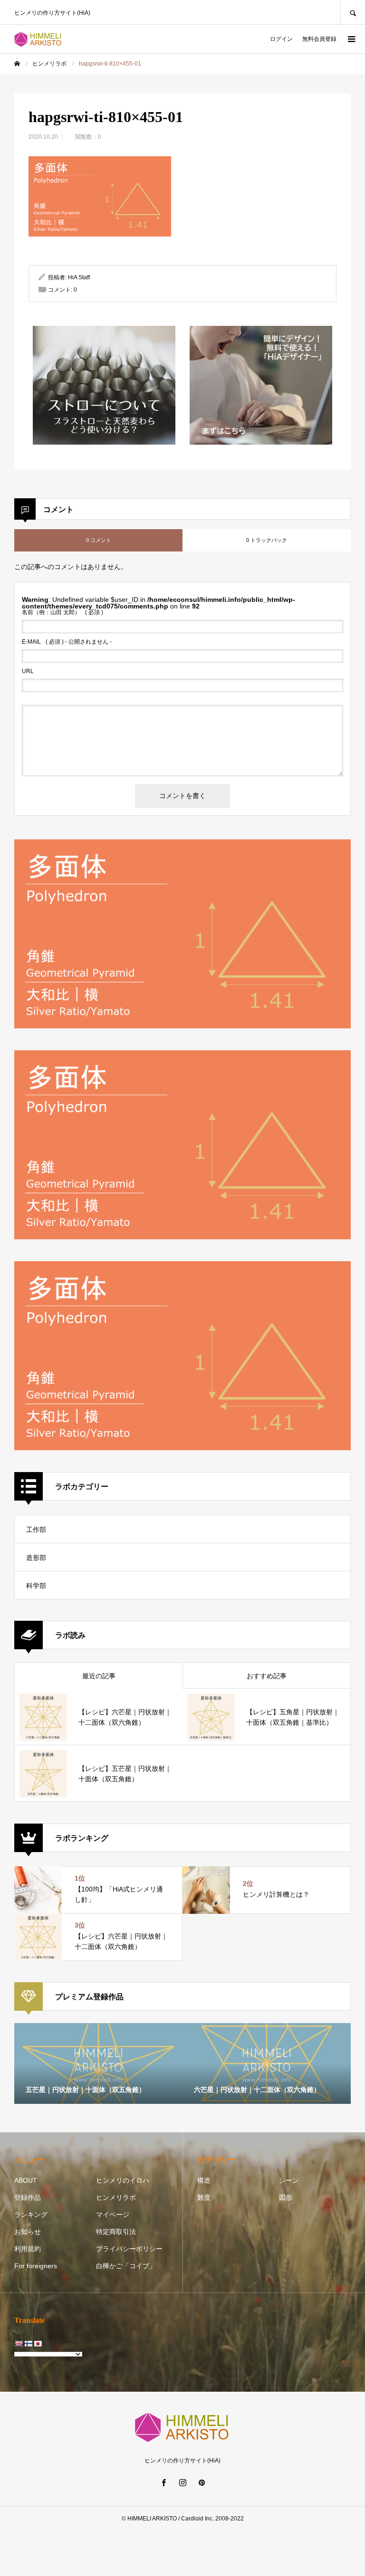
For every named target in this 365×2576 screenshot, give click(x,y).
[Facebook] (163, 2482)
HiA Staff (79, 277)
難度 (204, 2197)
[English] (19, 2344)
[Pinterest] (202, 2482)
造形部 (36, 1558)
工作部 (36, 1530)
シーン (289, 2180)
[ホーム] (17, 64)
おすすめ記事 (267, 1676)
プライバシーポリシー (129, 2249)
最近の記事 (99, 1676)
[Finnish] (28, 2344)
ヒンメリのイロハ (123, 2180)
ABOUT (26, 2180)
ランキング (31, 2215)
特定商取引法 (116, 2232)
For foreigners (36, 2266)
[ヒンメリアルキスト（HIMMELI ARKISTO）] (38, 39)
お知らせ (28, 2232)
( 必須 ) (62, 612)
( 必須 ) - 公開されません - (67, 642)
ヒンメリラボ (116, 2197)
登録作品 (28, 2197)
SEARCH (353, 12)
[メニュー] (351, 39)
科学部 (36, 1586)
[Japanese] (38, 2344)
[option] (98, 2063)
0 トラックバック (267, 540)
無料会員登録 (319, 39)
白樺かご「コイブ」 (126, 2266)
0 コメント (99, 540)
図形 (286, 2197)
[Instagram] (182, 2482)
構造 (204, 2180)
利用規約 (28, 2249)
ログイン (281, 39)
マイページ (113, 2215)
